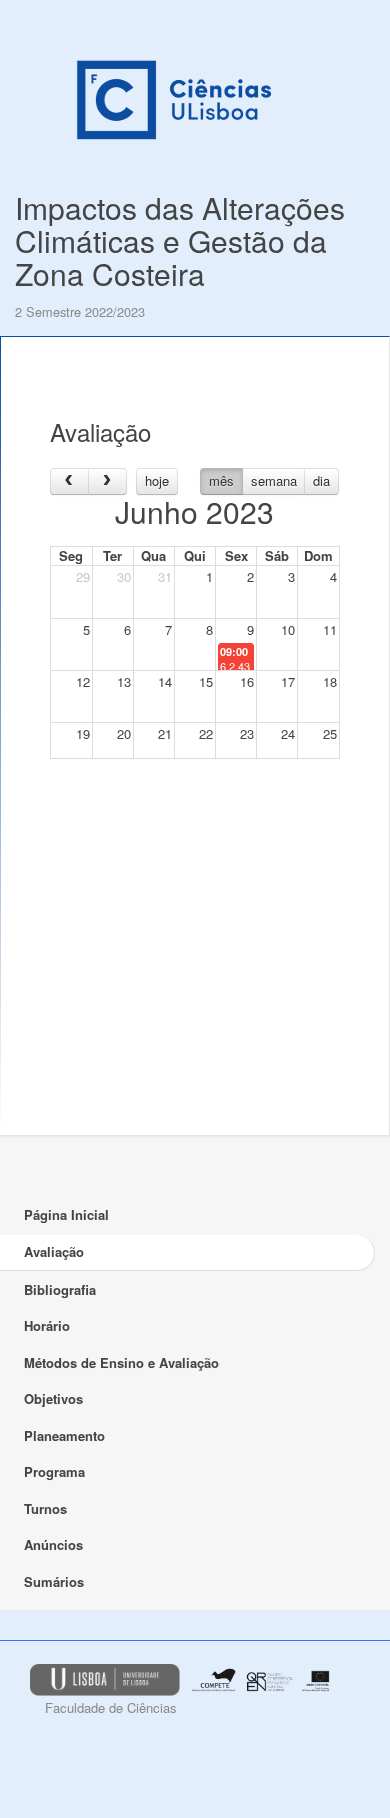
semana (274, 480)
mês (221, 480)
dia (321, 480)
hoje (157, 480)
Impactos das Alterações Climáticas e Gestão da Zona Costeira (180, 240)
